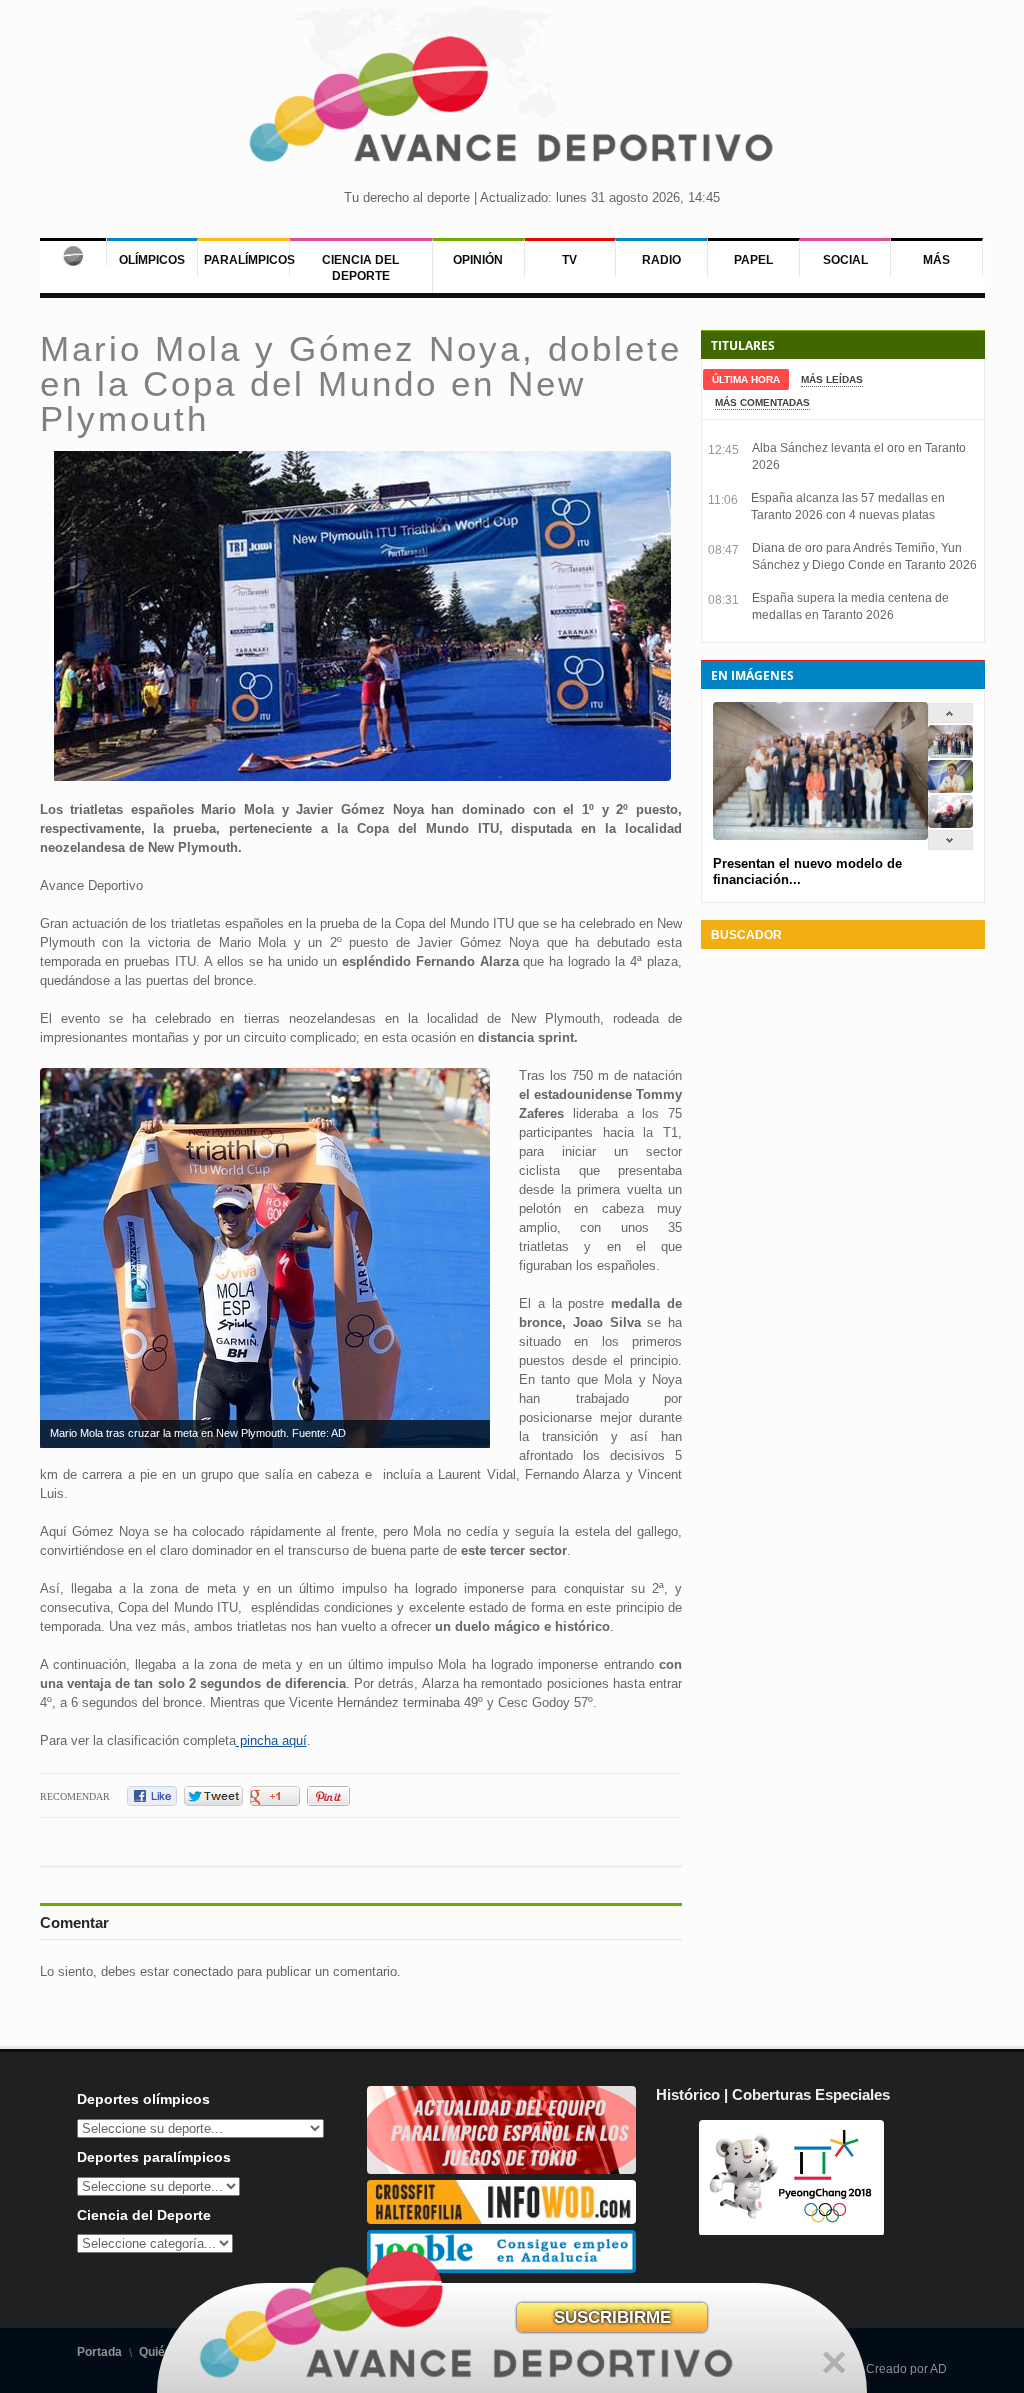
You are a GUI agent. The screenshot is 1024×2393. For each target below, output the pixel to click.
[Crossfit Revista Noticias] (502, 2219)
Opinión (478, 260)
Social (845, 260)
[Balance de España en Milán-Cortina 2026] (950, 788)
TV (569, 260)
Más (936, 260)
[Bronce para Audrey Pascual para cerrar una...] (950, 823)
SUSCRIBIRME (612, 2317)
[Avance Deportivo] (512, 105)
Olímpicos (152, 260)
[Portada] (73, 252)
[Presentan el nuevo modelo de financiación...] (950, 753)
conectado (203, 1971)
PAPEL (753, 260)
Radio (661, 260)
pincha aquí (271, 1740)
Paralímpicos (249, 260)
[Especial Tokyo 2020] (502, 2169)
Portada (99, 2352)
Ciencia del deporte (360, 268)
